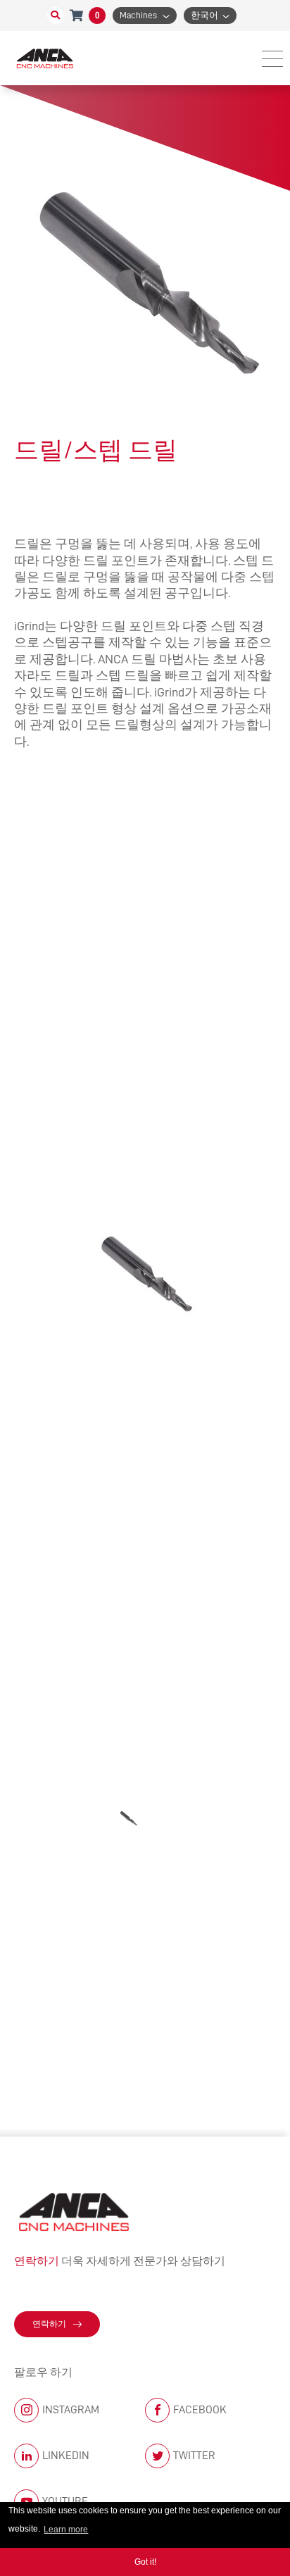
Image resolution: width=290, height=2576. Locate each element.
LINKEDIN (66, 2456)
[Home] (46, 58)
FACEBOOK (200, 2410)
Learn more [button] (66, 2530)
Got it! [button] (145, 2562)
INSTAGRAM (71, 2410)
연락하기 (49, 2324)
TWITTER (194, 2456)
